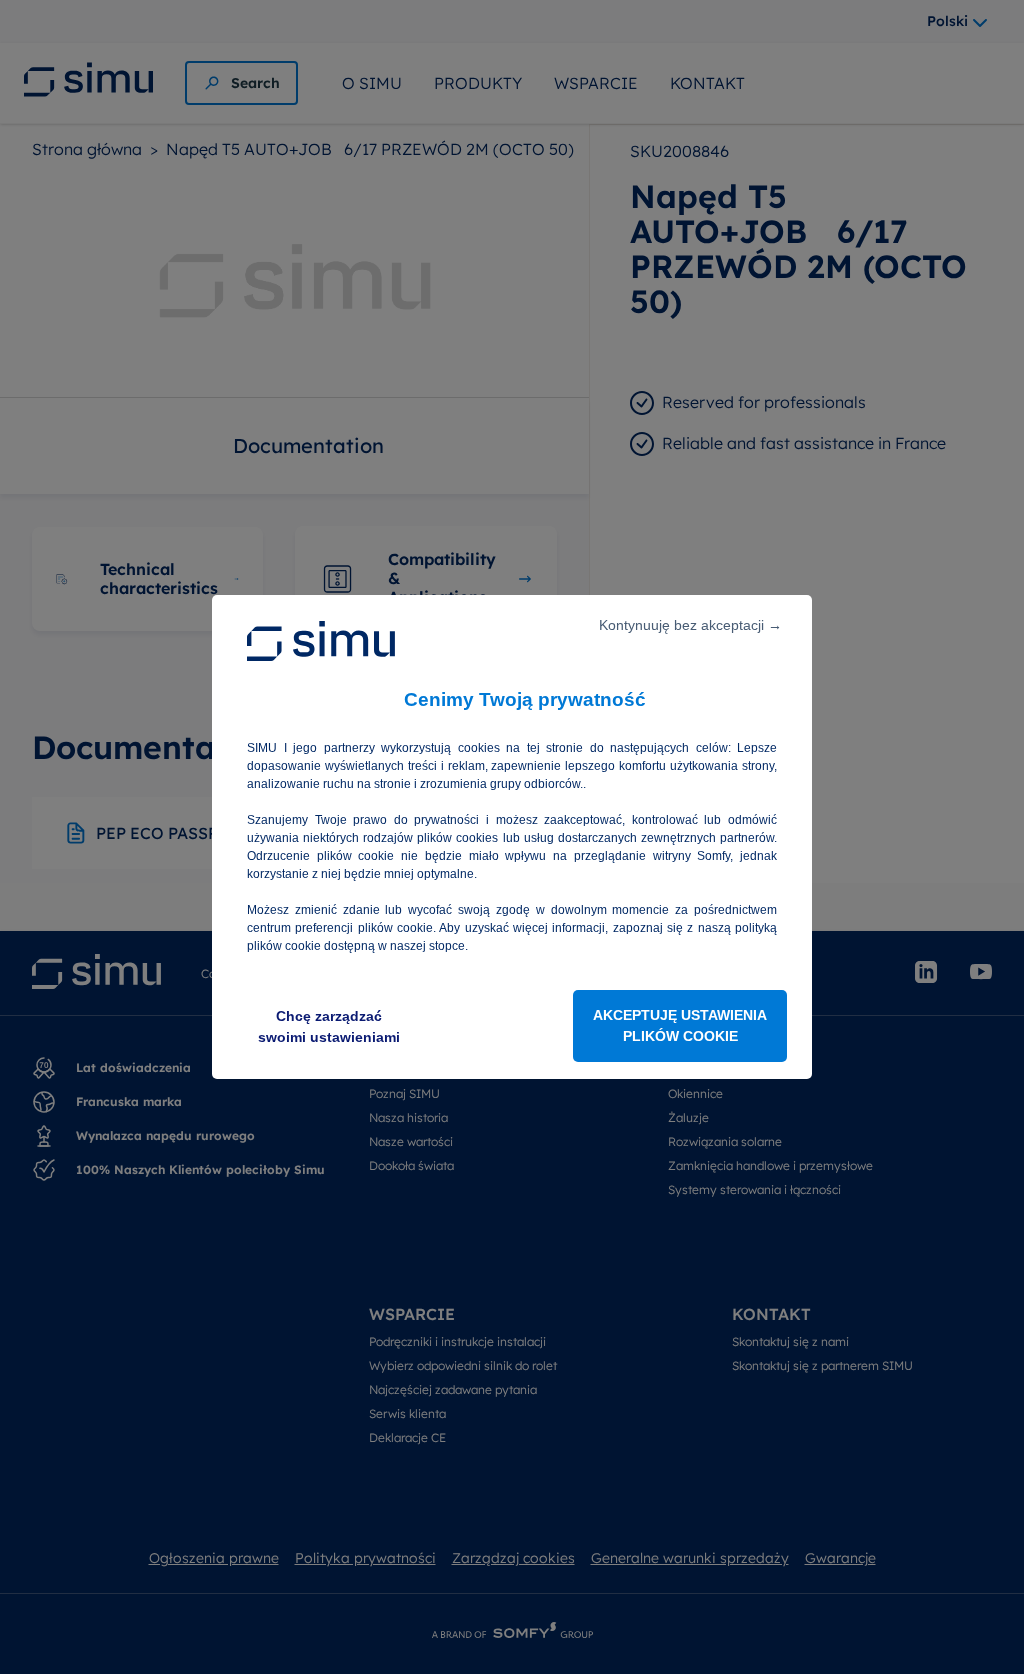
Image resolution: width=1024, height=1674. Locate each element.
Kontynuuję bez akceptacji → (690, 625)
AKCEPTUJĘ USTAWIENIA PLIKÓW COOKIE (680, 1025)
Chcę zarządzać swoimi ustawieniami (329, 1026)
